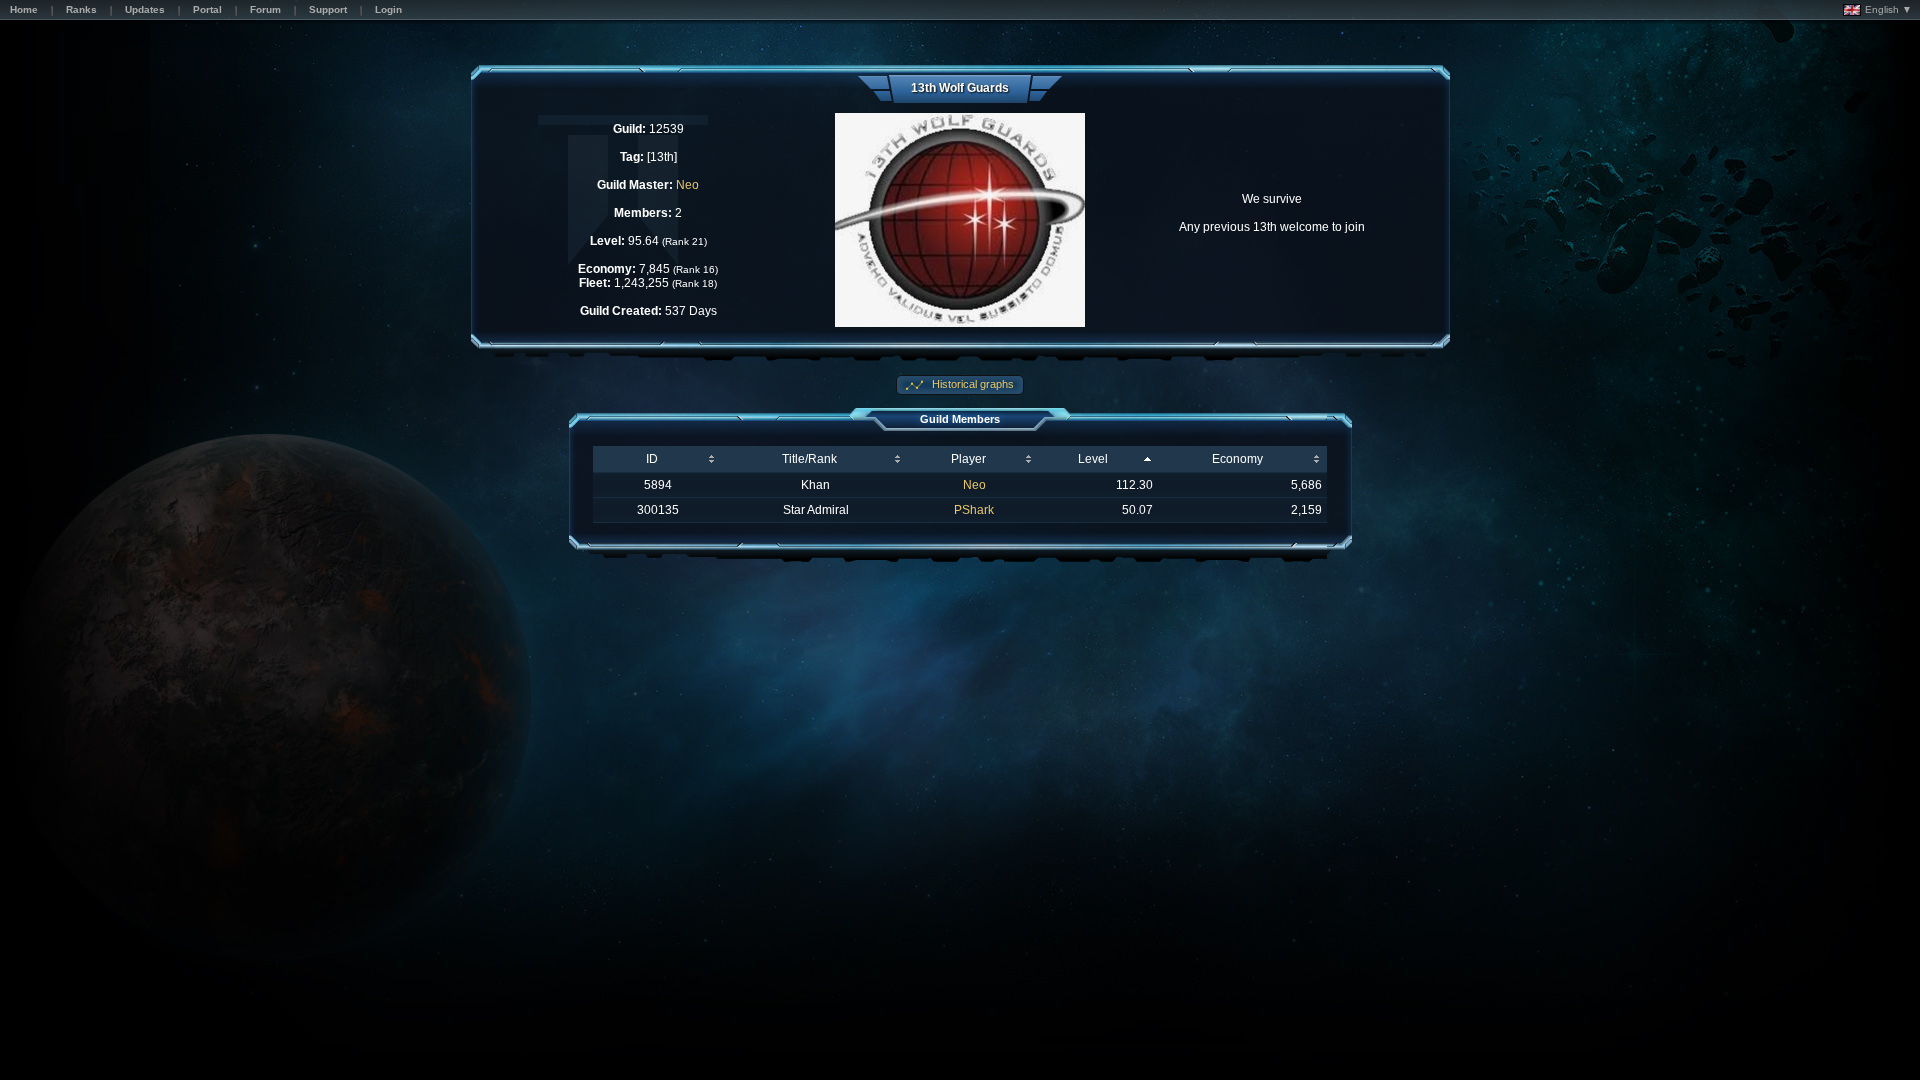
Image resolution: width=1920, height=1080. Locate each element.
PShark (974, 510)
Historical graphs (971, 384)
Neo (687, 185)
